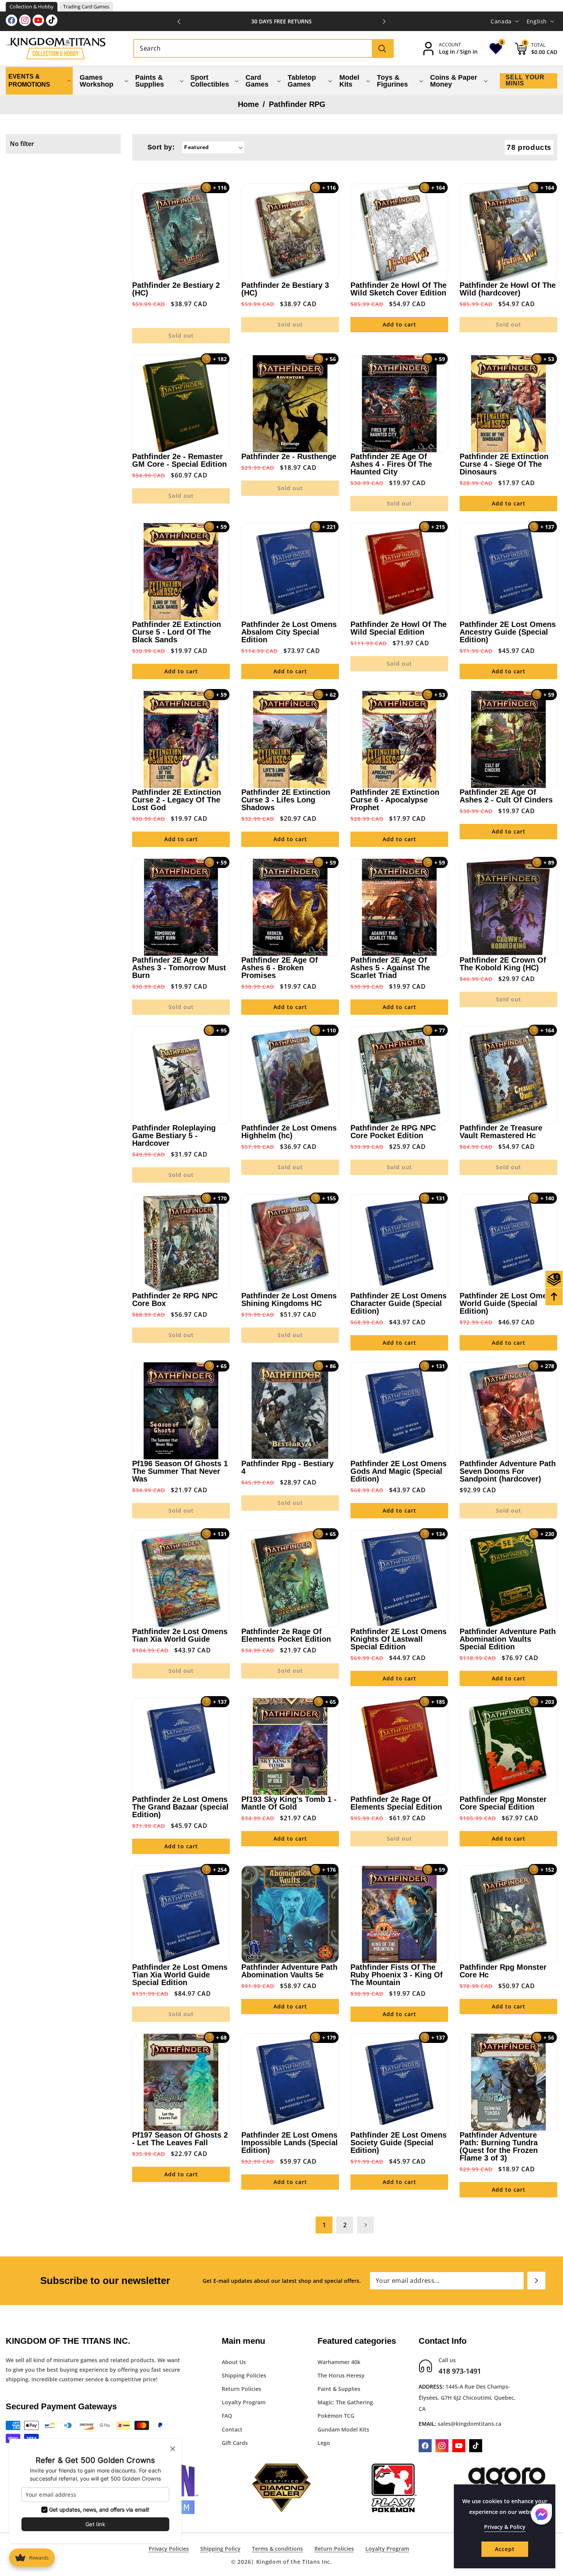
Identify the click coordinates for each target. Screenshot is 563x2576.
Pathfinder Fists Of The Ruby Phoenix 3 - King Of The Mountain (397, 1975)
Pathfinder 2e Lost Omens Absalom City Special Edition (289, 632)
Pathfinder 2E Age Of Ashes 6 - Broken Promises (280, 968)
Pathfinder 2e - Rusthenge (289, 456)
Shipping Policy (220, 2549)
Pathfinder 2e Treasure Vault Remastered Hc (501, 1132)
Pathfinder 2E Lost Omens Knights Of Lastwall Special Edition (399, 1639)
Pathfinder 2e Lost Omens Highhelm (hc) (289, 1132)
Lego (324, 2443)
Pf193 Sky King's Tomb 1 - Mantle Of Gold (289, 1803)
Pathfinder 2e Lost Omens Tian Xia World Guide (180, 1635)
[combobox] (263, 48)
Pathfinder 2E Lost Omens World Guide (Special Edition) (508, 1303)
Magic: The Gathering (345, 2402)
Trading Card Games (86, 7)
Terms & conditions (277, 2549)
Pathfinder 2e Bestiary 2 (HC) (176, 289)
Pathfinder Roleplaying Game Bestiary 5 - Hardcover (174, 1135)
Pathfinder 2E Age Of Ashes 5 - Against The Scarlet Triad (390, 968)
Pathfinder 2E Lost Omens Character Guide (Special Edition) (399, 1303)
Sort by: (161, 147)
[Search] (382, 48)
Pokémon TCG (336, 2416)
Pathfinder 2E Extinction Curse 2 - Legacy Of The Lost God (177, 800)
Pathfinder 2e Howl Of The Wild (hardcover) (508, 289)
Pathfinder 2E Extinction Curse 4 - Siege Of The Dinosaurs (504, 464)
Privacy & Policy (505, 2527)
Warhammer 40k (339, 2362)
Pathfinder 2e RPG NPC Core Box (175, 1299)
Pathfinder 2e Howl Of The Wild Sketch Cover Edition (399, 289)
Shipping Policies (244, 2375)
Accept (505, 2549)
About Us (234, 2362)
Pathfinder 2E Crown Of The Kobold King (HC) (503, 964)
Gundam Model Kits (343, 2429)
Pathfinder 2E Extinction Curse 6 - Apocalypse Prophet (395, 800)
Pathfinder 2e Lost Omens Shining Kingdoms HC (289, 1299)
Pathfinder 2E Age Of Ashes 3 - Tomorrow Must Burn (179, 968)
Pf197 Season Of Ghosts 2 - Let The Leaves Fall (180, 2139)
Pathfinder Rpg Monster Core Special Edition (503, 1803)
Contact (232, 2429)
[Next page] (365, 2225)
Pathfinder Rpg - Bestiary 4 (287, 1467)
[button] (384, 21)
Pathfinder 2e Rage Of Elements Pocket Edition (286, 1635)
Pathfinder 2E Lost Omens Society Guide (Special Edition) (399, 2143)
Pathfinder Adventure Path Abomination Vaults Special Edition (508, 1639)
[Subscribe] (536, 2281)
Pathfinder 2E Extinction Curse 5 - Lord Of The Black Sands (177, 632)
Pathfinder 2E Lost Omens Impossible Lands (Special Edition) (290, 2143)
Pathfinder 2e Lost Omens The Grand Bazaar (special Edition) (180, 1807)
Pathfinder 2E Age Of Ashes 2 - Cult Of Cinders (506, 796)
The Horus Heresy (341, 2375)
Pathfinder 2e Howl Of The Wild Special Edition (399, 628)
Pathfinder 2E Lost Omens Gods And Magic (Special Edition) (399, 1471)
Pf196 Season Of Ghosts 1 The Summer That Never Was (180, 1471)
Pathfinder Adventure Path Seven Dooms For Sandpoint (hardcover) (508, 1471)
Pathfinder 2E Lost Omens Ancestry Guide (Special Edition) (508, 632)
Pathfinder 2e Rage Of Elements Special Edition (396, 1803)
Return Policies (241, 2389)
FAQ (227, 2416)
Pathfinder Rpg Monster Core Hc (503, 1971)
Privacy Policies (169, 2549)
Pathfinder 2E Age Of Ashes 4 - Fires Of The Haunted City (391, 464)
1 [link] (324, 2225)
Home (248, 104)
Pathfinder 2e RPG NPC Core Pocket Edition (393, 1132)
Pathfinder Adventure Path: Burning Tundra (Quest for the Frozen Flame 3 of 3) (499, 2146)
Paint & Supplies (339, 2389)
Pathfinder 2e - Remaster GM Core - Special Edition (179, 460)
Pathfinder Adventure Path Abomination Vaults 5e (289, 1971)
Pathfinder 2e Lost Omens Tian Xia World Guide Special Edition (180, 1975)
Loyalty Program (244, 2402)
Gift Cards (235, 2443)
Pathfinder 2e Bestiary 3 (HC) (285, 289)
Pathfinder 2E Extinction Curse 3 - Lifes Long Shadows (286, 800)
